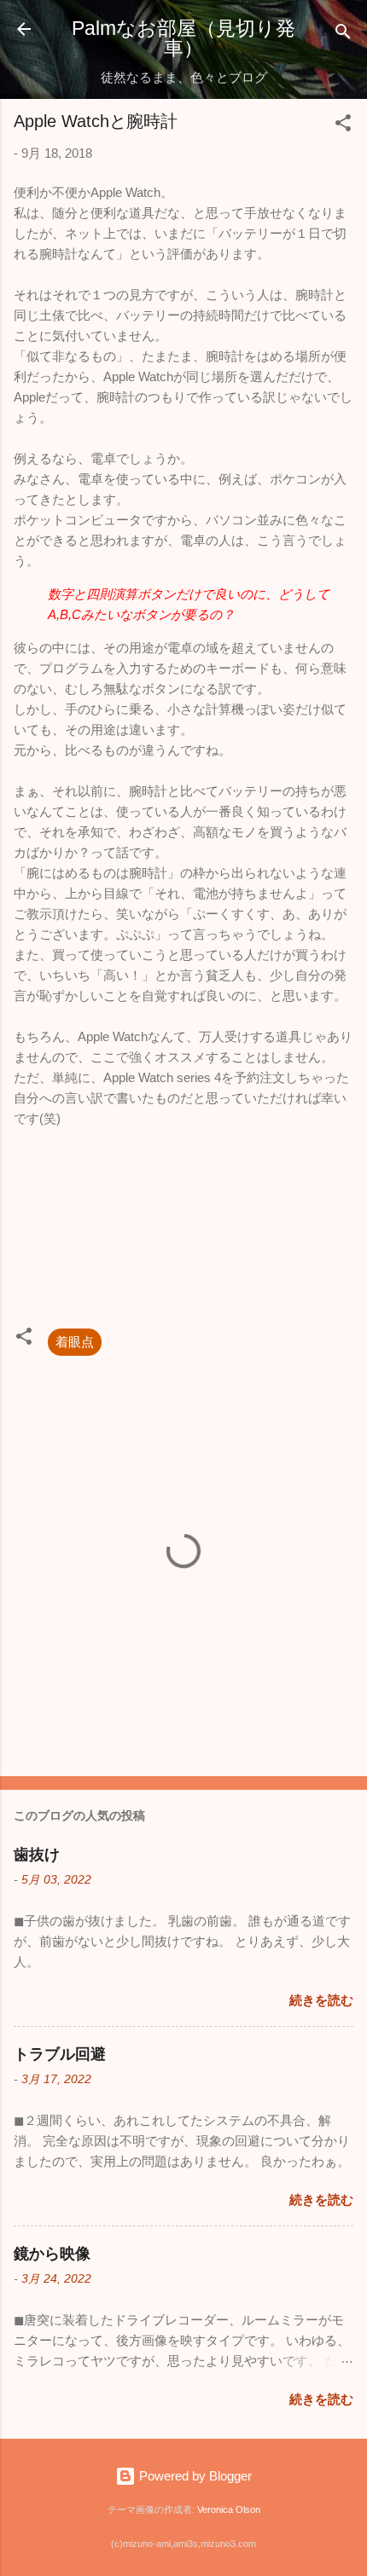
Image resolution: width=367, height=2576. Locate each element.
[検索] (343, 35)
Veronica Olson (229, 2509)
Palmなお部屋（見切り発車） (183, 38)
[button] (343, 126)
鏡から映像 (52, 2254)
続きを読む (321, 2000)
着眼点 (75, 1342)
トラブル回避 (60, 2054)
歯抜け (37, 1855)
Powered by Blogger (194, 2476)
